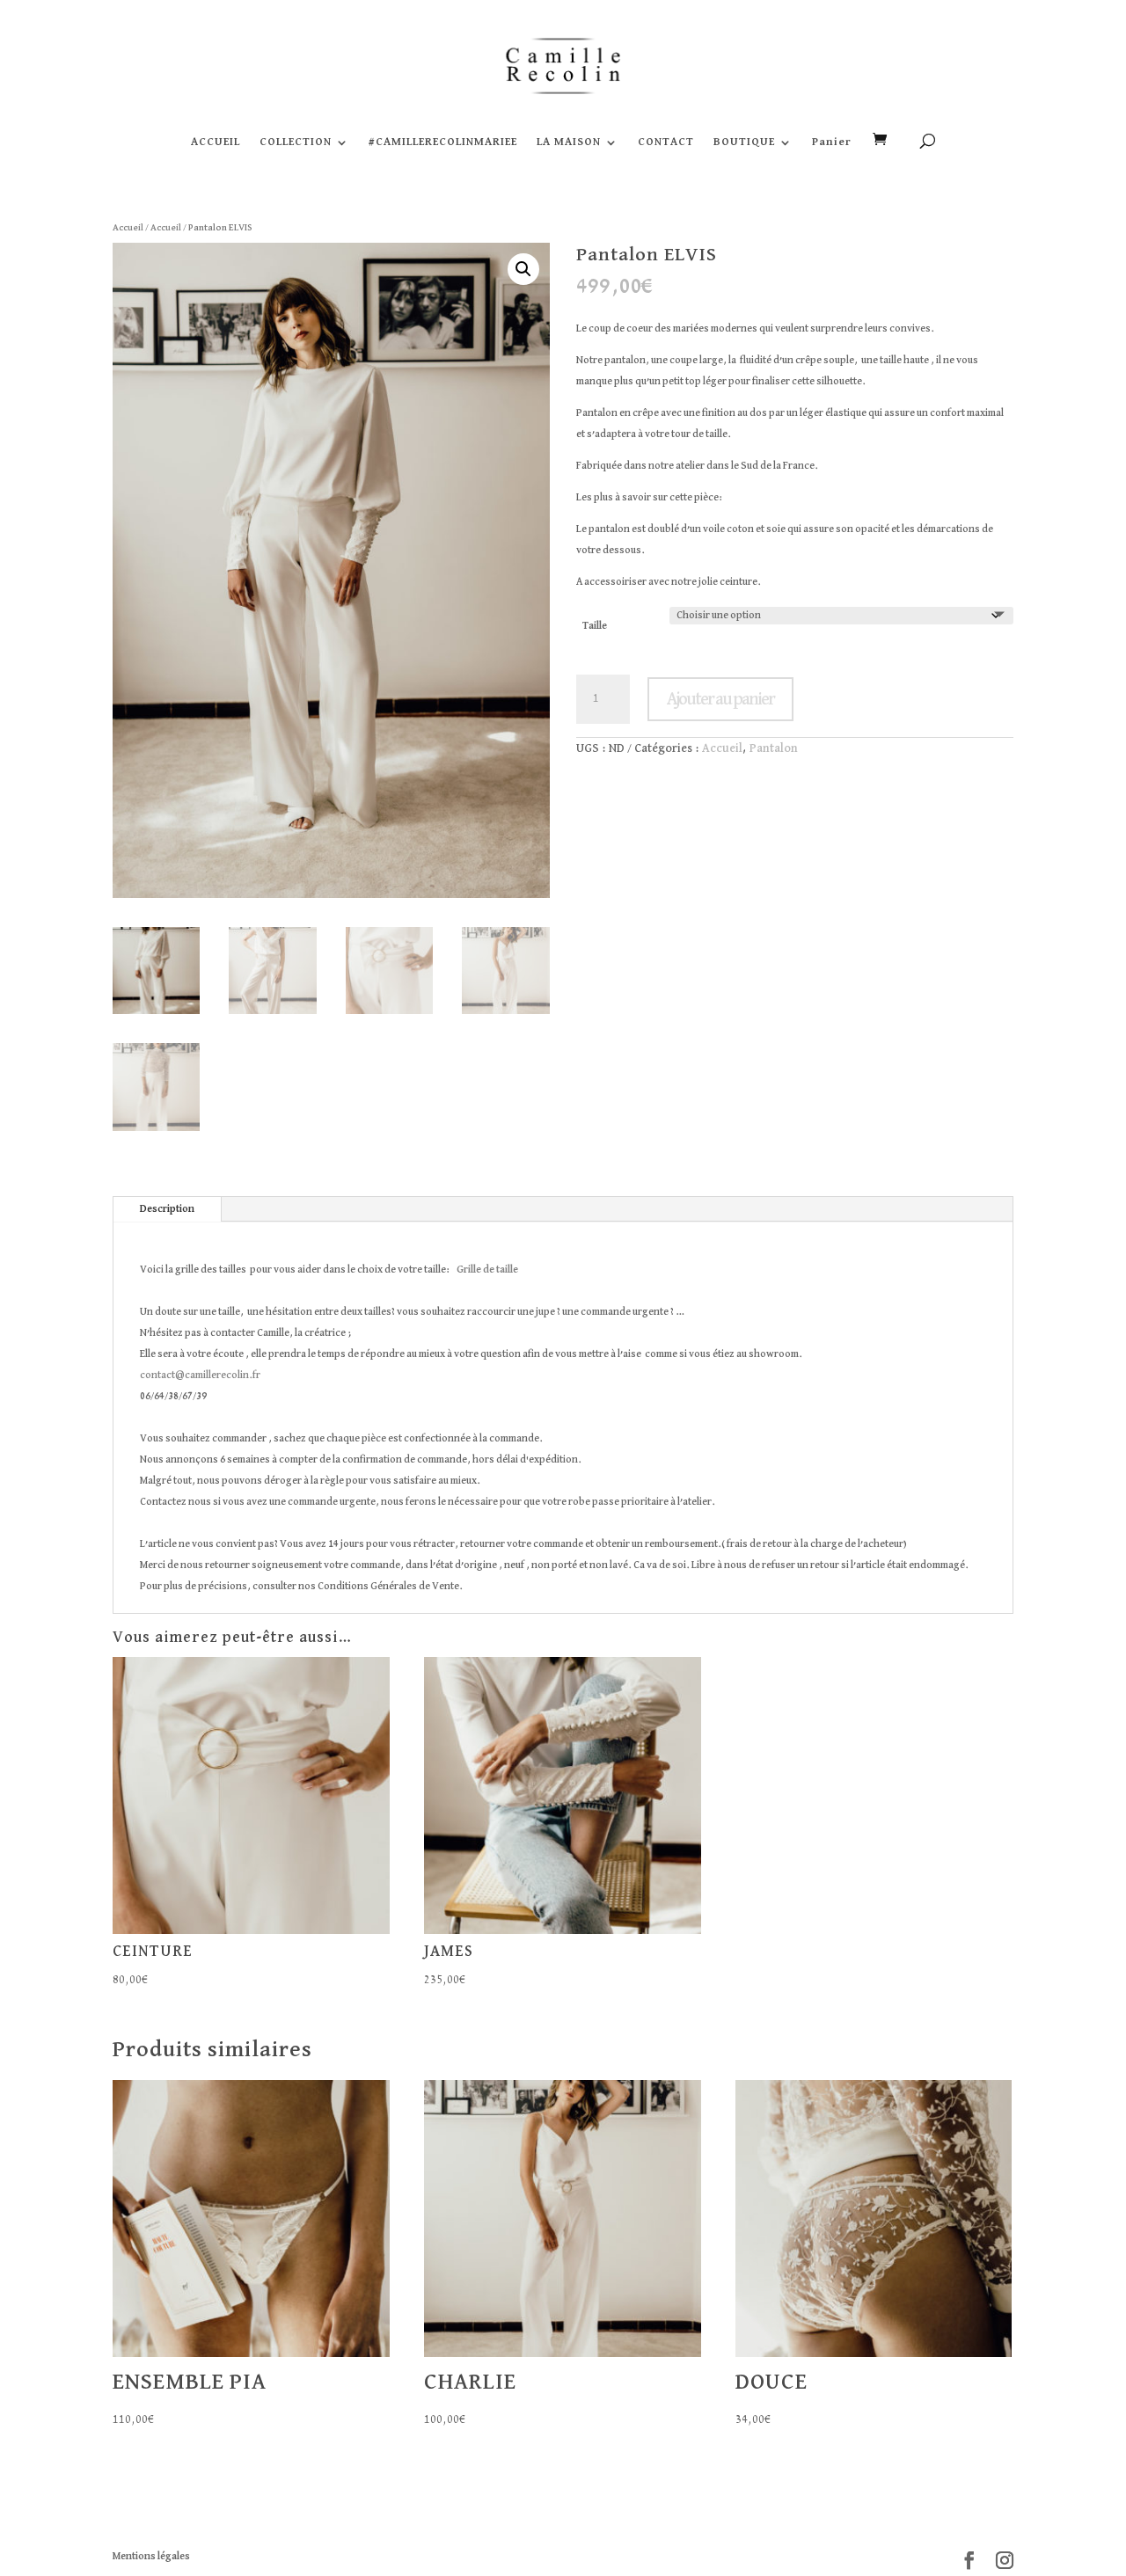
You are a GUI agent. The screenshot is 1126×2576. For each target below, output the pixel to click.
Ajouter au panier (720, 699)
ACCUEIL (216, 142)
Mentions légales (151, 2557)
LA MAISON (569, 142)
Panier (832, 142)
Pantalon (774, 748)
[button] (523, 269)
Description (167, 1209)
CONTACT (666, 142)
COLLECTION (296, 142)
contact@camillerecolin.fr (200, 1376)
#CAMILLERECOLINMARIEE (443, 142)
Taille (595, 626)
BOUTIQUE (744, 142)
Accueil (128, 227)
